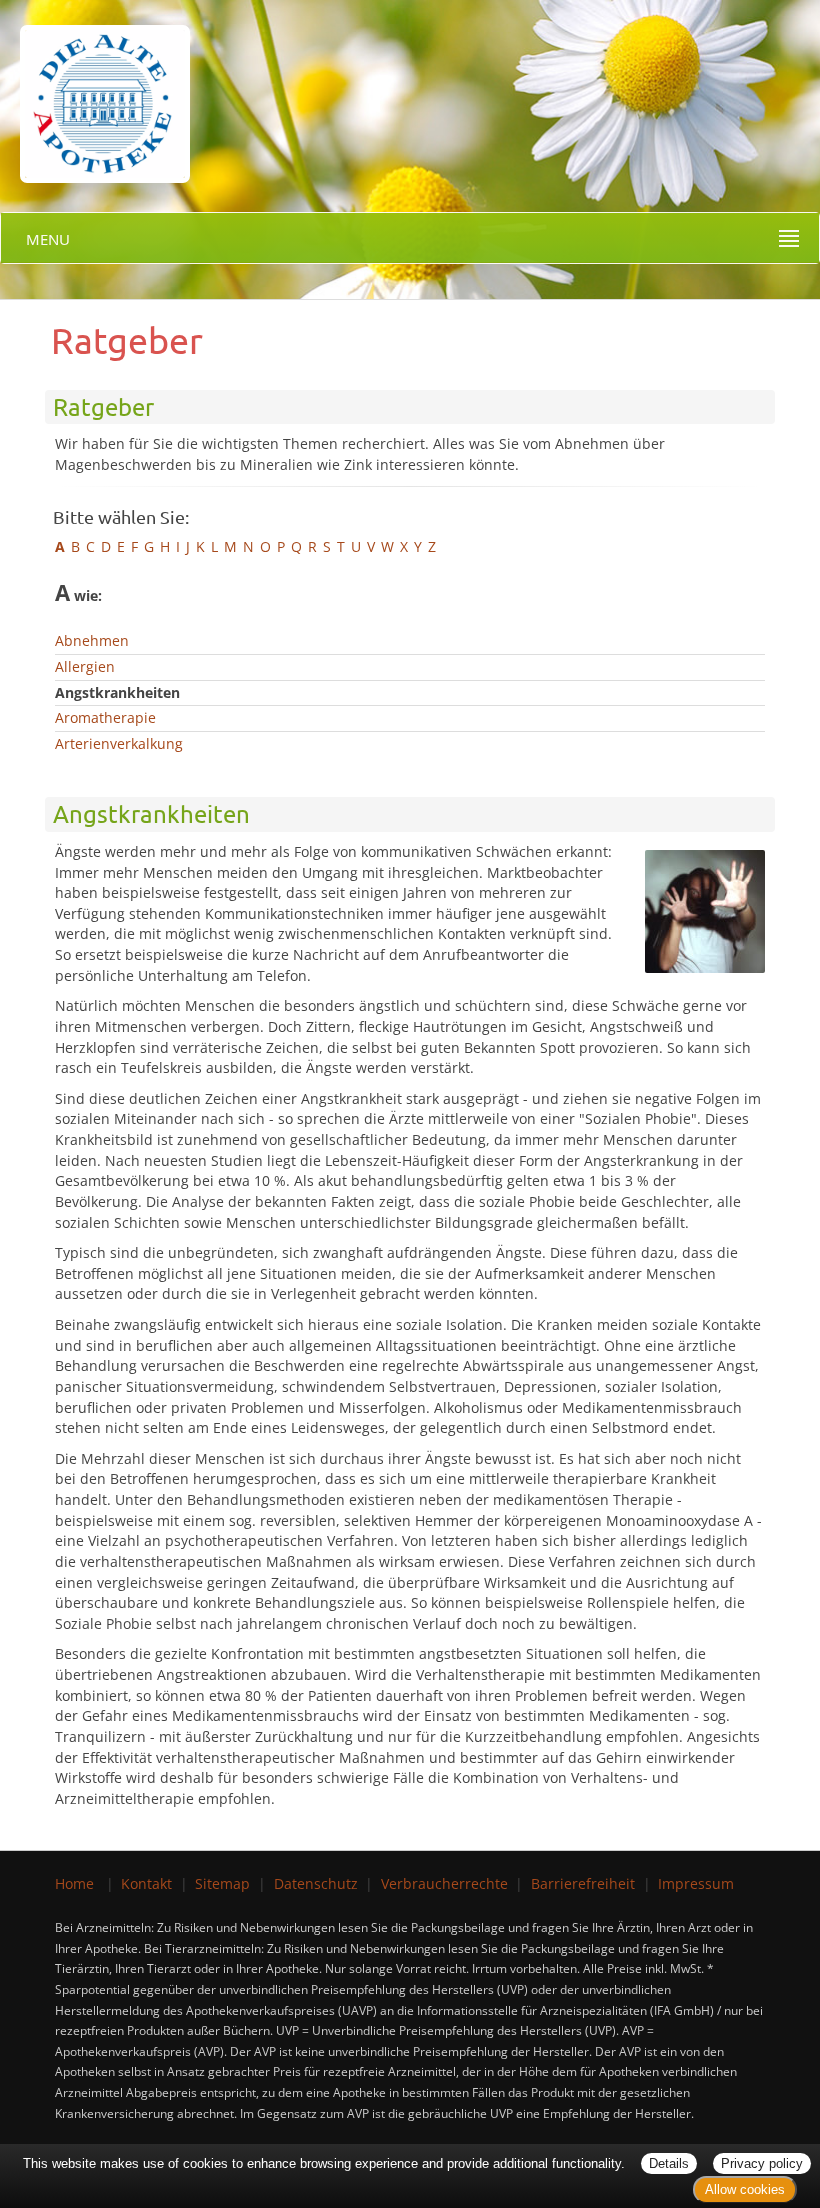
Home (74, 1883)
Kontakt (146, 1883)
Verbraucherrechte (444, 1883)
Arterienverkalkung (119, 743)
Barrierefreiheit (583, 1883)
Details (669, 2163)
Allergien (85, 666)
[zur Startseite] (95, 89)
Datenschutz (316, 1883)
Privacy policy (762, 2163)
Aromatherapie (105, 717)
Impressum (696, 1883)
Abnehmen (92, 640)
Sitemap (222, 1883)
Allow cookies (745, 2189)
